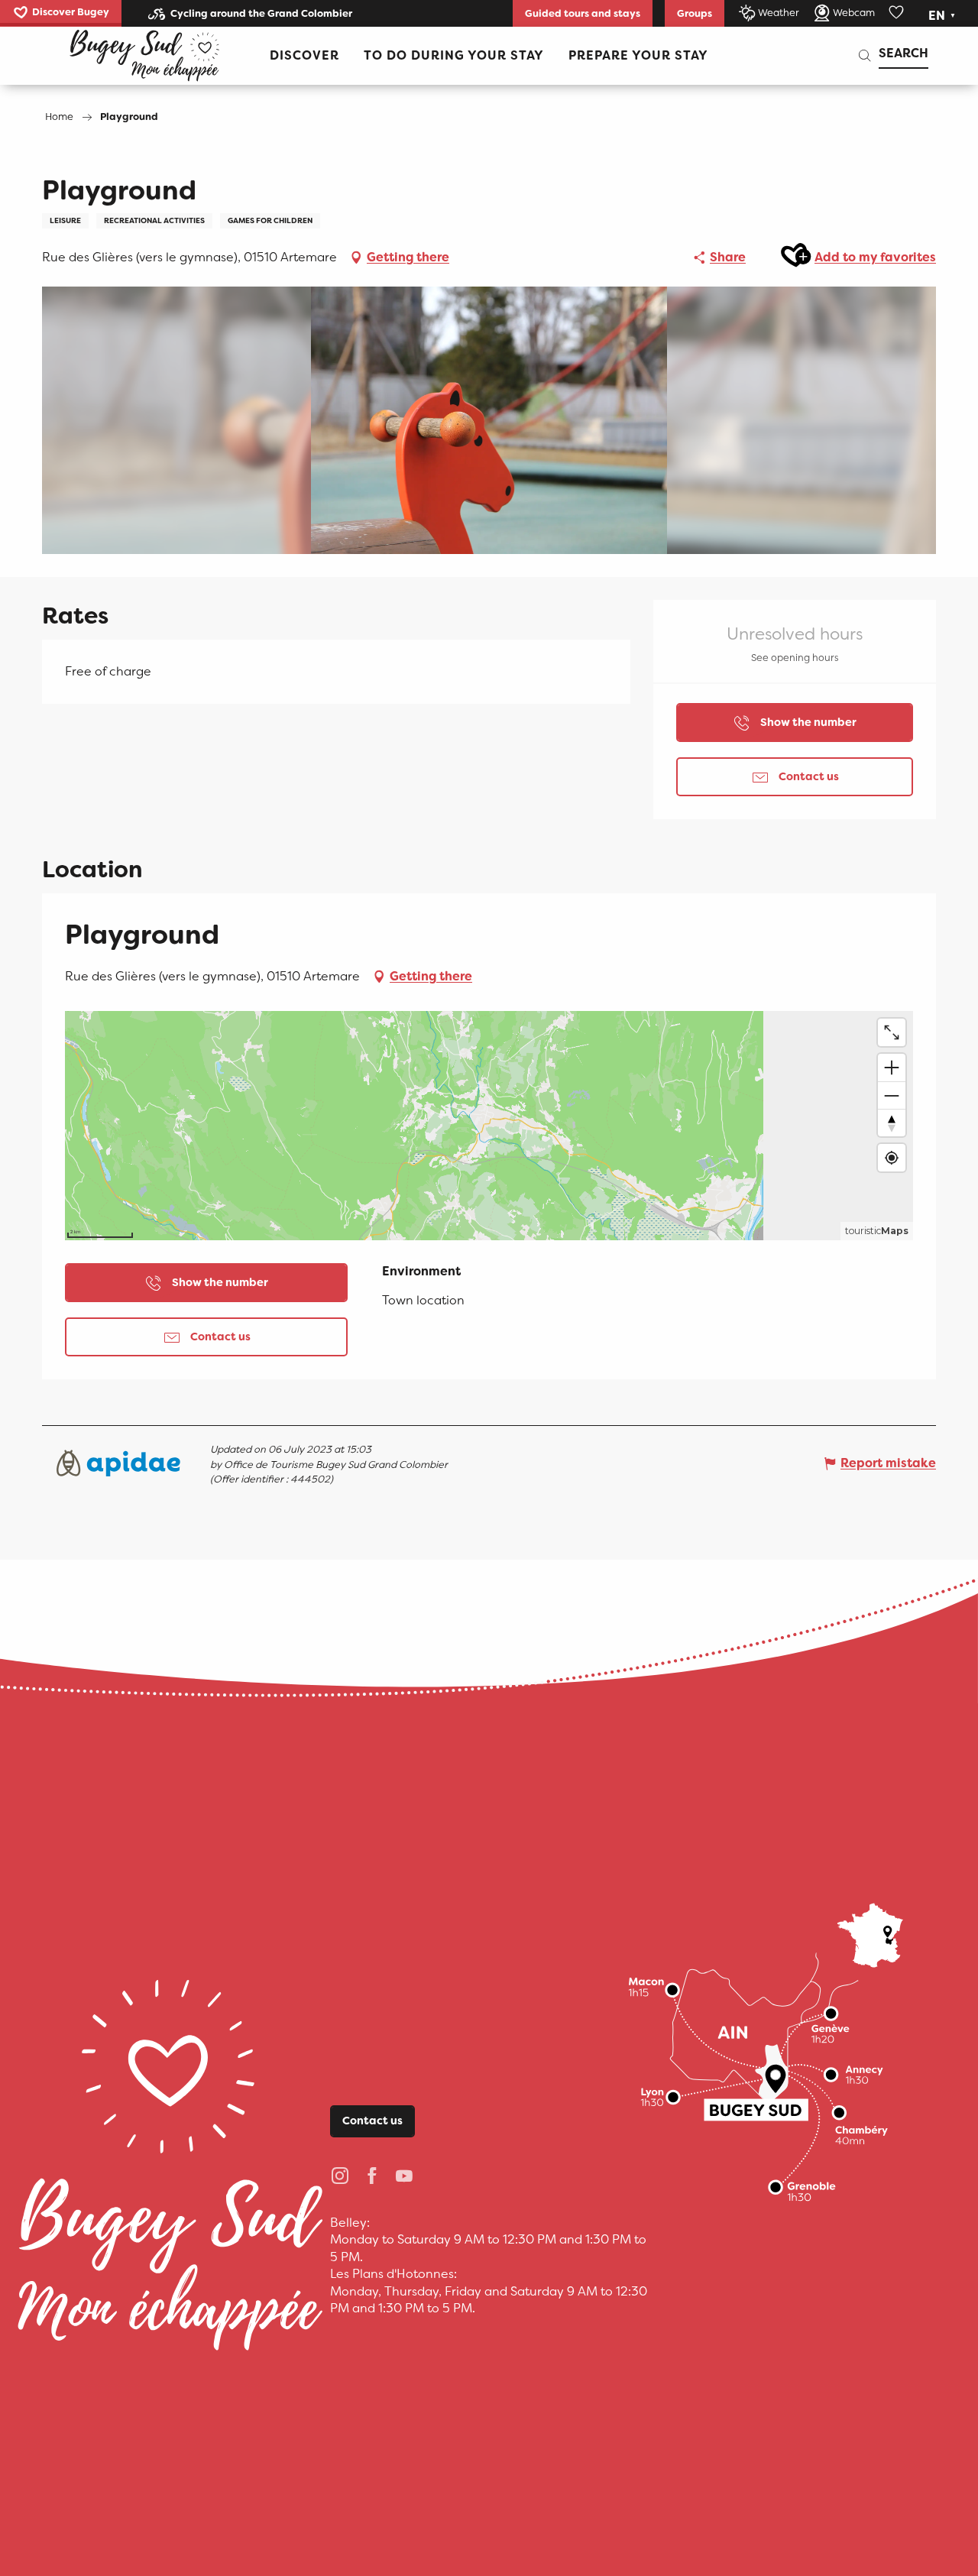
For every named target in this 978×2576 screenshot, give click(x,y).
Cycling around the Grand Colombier (261, 13)
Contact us (372, 2121)
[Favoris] (898, 13)
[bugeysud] (144, 56)
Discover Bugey (71, 12)
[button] (943, 16)
